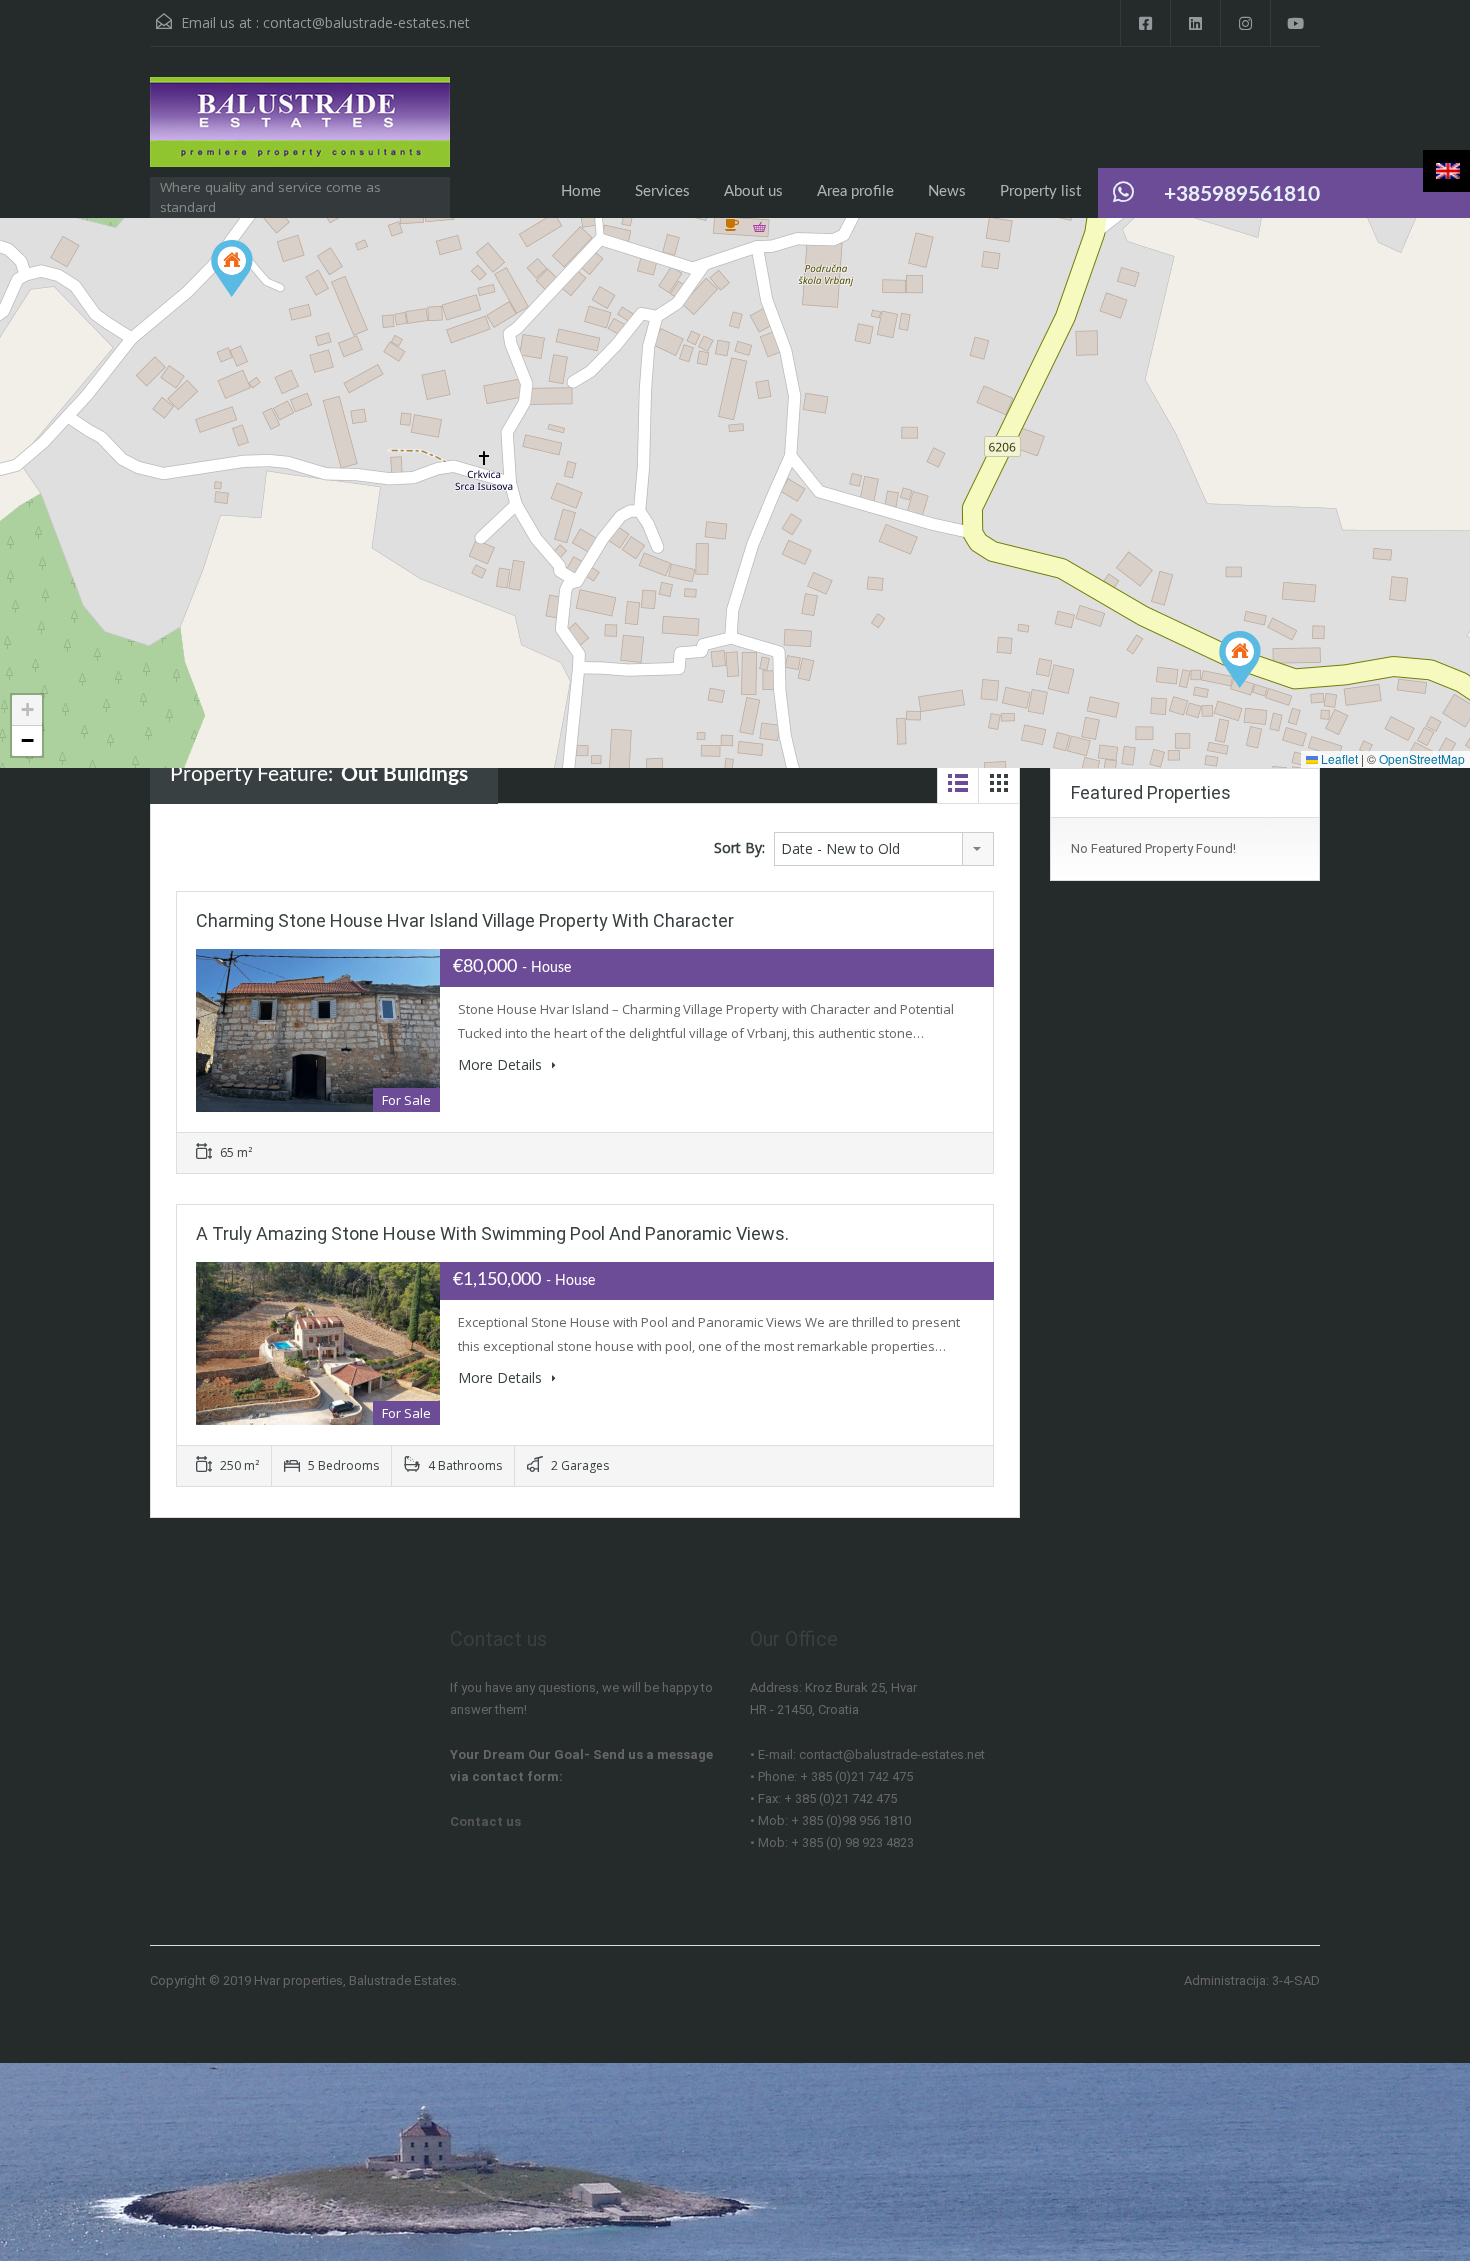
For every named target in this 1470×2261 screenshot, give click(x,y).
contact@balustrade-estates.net (366, 22)
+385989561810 (1242, 194)
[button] (232, 268)
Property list (1040, 191)
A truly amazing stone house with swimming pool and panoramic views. (492, 1233)
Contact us (485, 1821)
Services (662, 191)
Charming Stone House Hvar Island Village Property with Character (465, 920)
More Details (502, 1064)
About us (753, 191)
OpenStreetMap (1422, 758)
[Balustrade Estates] (300, 132)
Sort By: (739, 847)
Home (581, 191)
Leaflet (1338, 758)
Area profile (855, 191)
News (947, 191)
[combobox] (884, 849)
